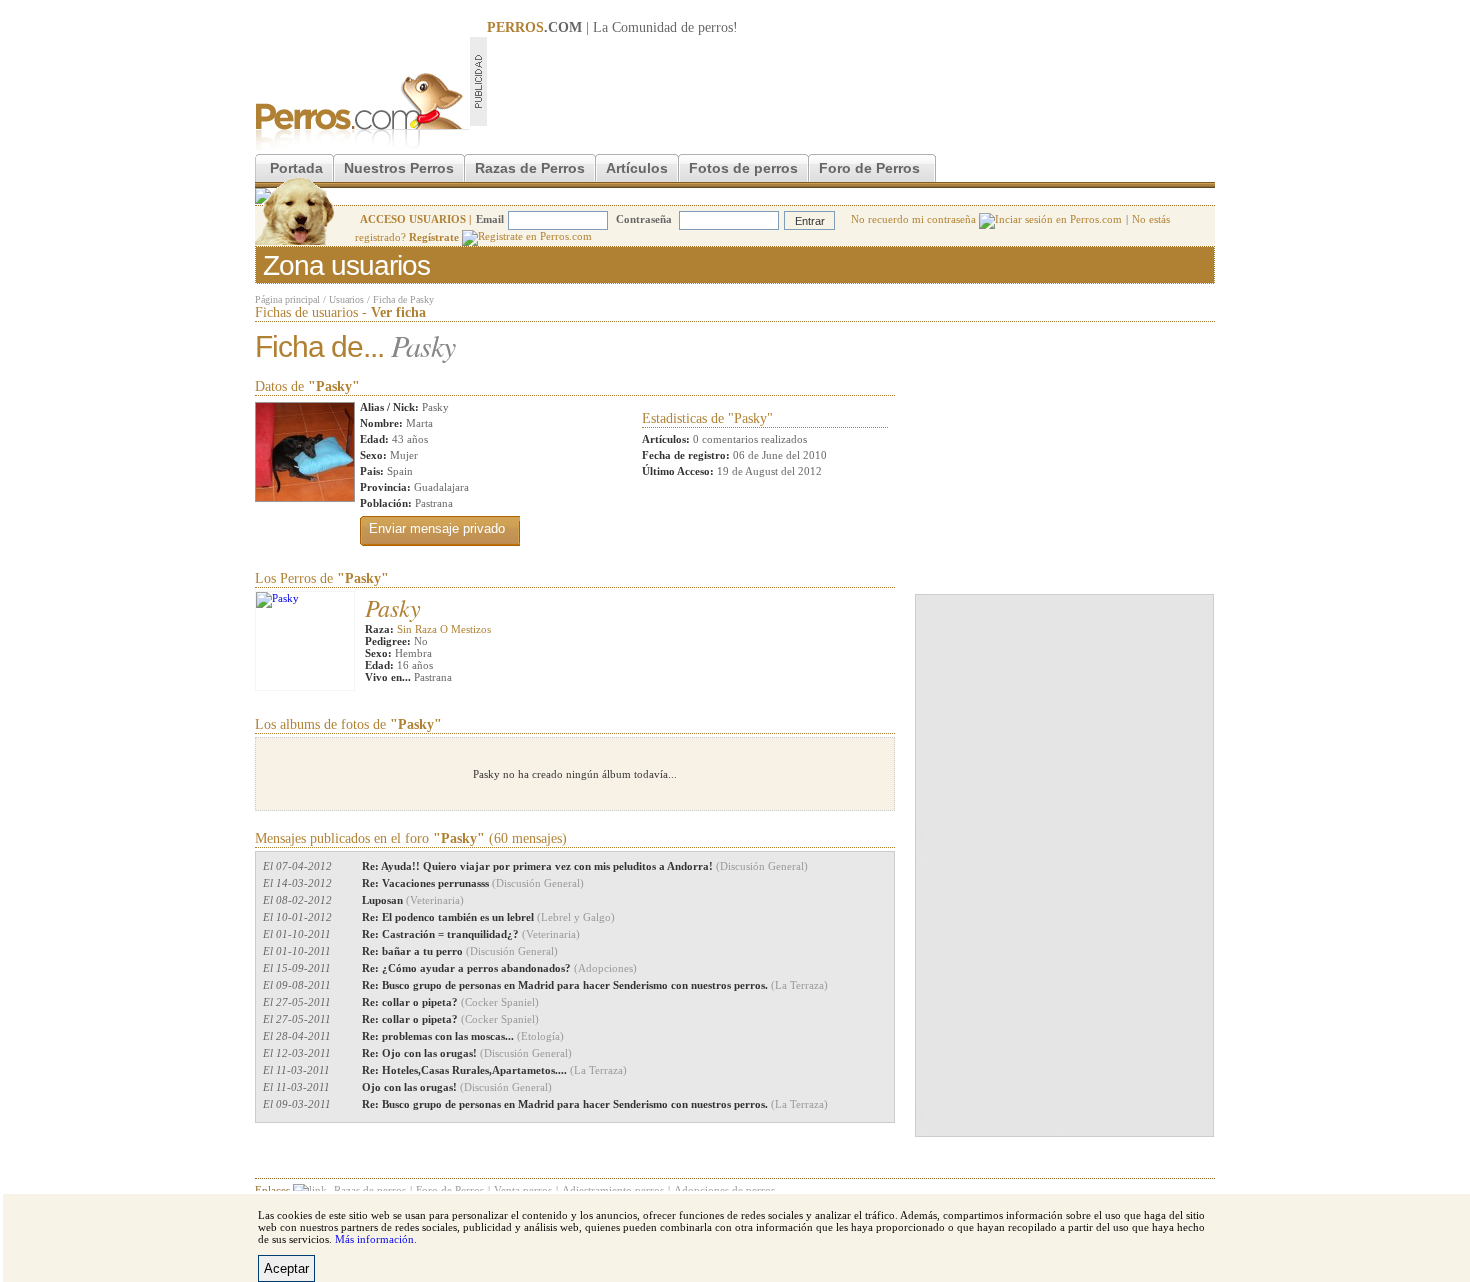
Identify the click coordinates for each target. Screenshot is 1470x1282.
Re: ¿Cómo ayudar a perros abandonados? (499, 968)
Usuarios (346, 299)
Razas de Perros (530, 168)
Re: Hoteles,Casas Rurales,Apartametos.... (494, 1070)
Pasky (393, 607)
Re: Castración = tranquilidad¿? (471, 934)
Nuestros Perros (399, 168)
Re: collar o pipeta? (450, 1002)
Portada (296, 168)
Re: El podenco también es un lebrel (488, 917)
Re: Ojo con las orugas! (467, 1053)
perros (715, 27)
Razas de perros (370, 1190)
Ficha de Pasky (403, 299)
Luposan (413, 900)
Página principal (287, 299)
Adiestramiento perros (613, 1190)
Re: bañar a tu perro (460, 951)
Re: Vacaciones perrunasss (473, 883)
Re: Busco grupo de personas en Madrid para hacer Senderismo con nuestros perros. (595, 985)
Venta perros (523, 1190)
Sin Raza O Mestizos (444, 629)
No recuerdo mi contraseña (915, 219)
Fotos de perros (743, 168)
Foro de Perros (869, 168)
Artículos (637, 168)
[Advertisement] (851, 81)
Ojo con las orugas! (457, 1087)
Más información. (376, 1239)
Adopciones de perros (724, 1190)
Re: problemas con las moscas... (463, 1036)
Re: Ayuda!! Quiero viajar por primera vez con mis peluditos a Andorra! (585, 866)
